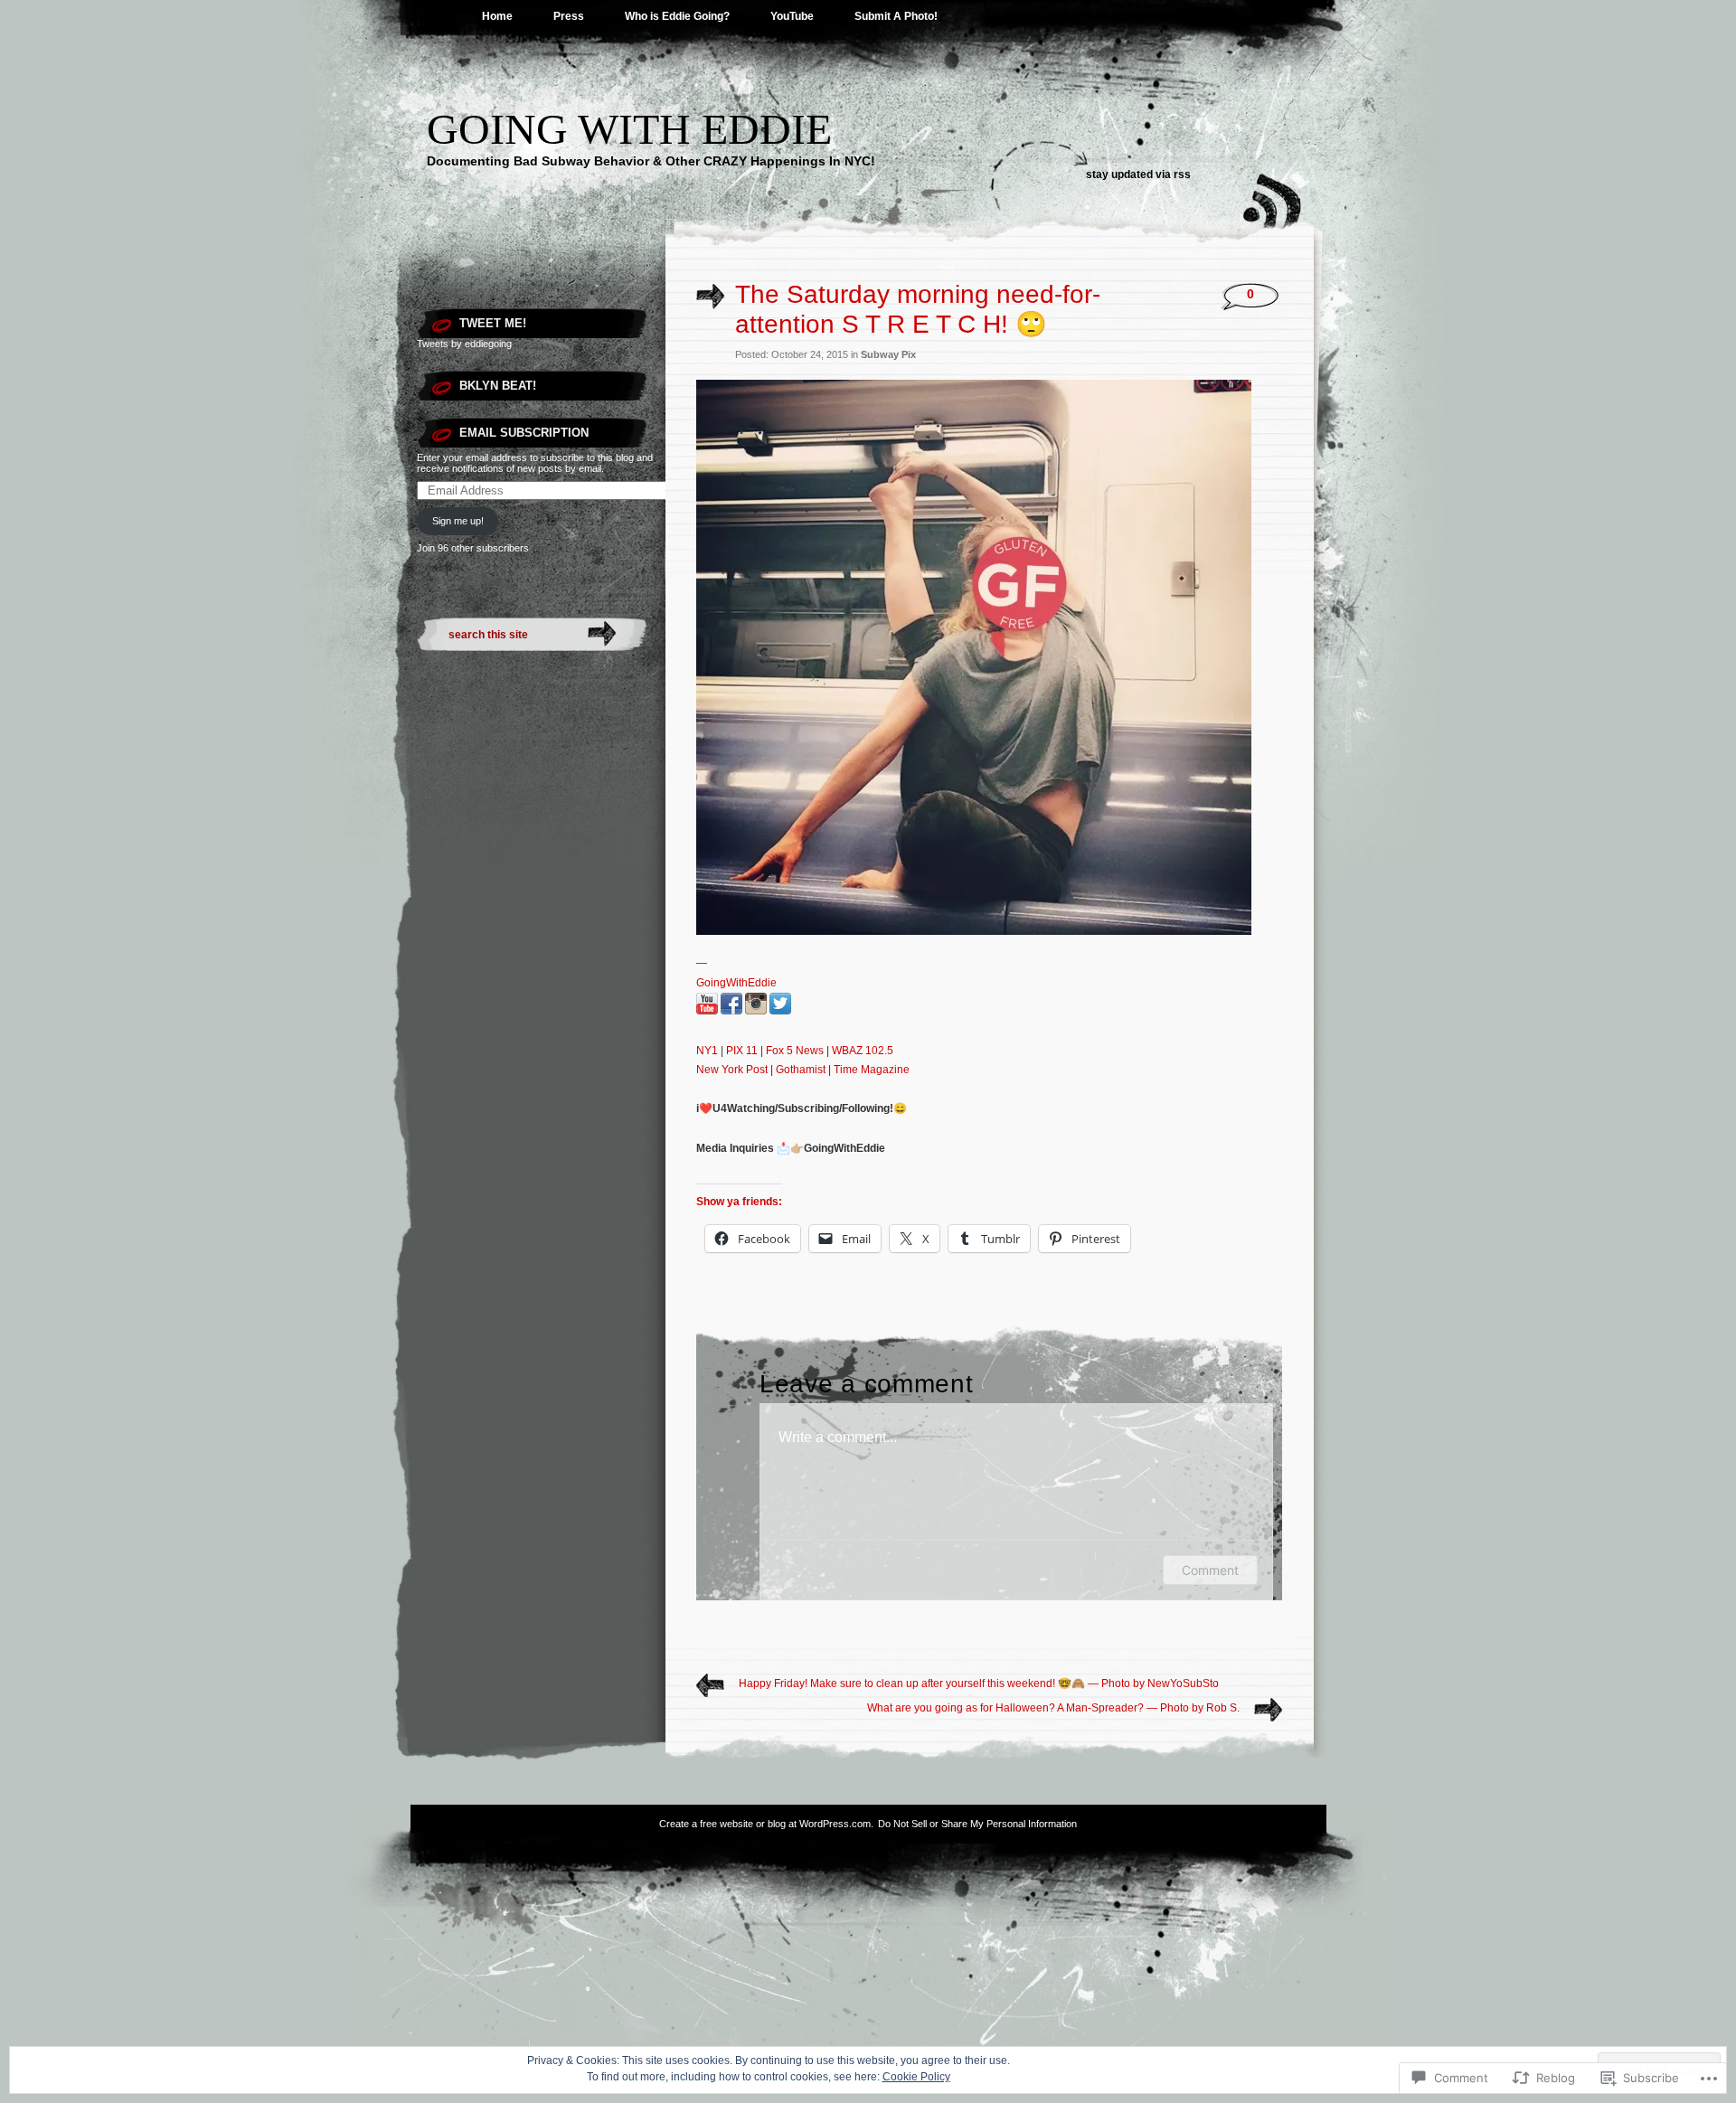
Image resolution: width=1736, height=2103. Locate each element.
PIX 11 (742, 1051)
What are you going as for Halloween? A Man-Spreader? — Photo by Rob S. (1053, 1708)
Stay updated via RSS (1138, 174)
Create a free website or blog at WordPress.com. (766, 1824)
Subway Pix (888, 354)
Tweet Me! (493, 323)
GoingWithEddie (736, 983)
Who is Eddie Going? (677, 16)
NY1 (707, 1051)
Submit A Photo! (896, 16)
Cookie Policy (916, 2077)
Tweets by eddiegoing (464, 344)
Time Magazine (872, 1070)
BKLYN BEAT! (498, 386)
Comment (1210, 1570)
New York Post (732, 1070)
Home (497, 16)
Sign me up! (458, 521)
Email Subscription (524, 433)
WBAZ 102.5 (863, 1051)
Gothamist (801, 1070)
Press (569, 16)
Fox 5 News (795, 1051)
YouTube (792, 16)
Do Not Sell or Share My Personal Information (977, 1824)
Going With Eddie (629, 129)
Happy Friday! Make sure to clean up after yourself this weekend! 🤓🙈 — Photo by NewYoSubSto (979, 1683)
